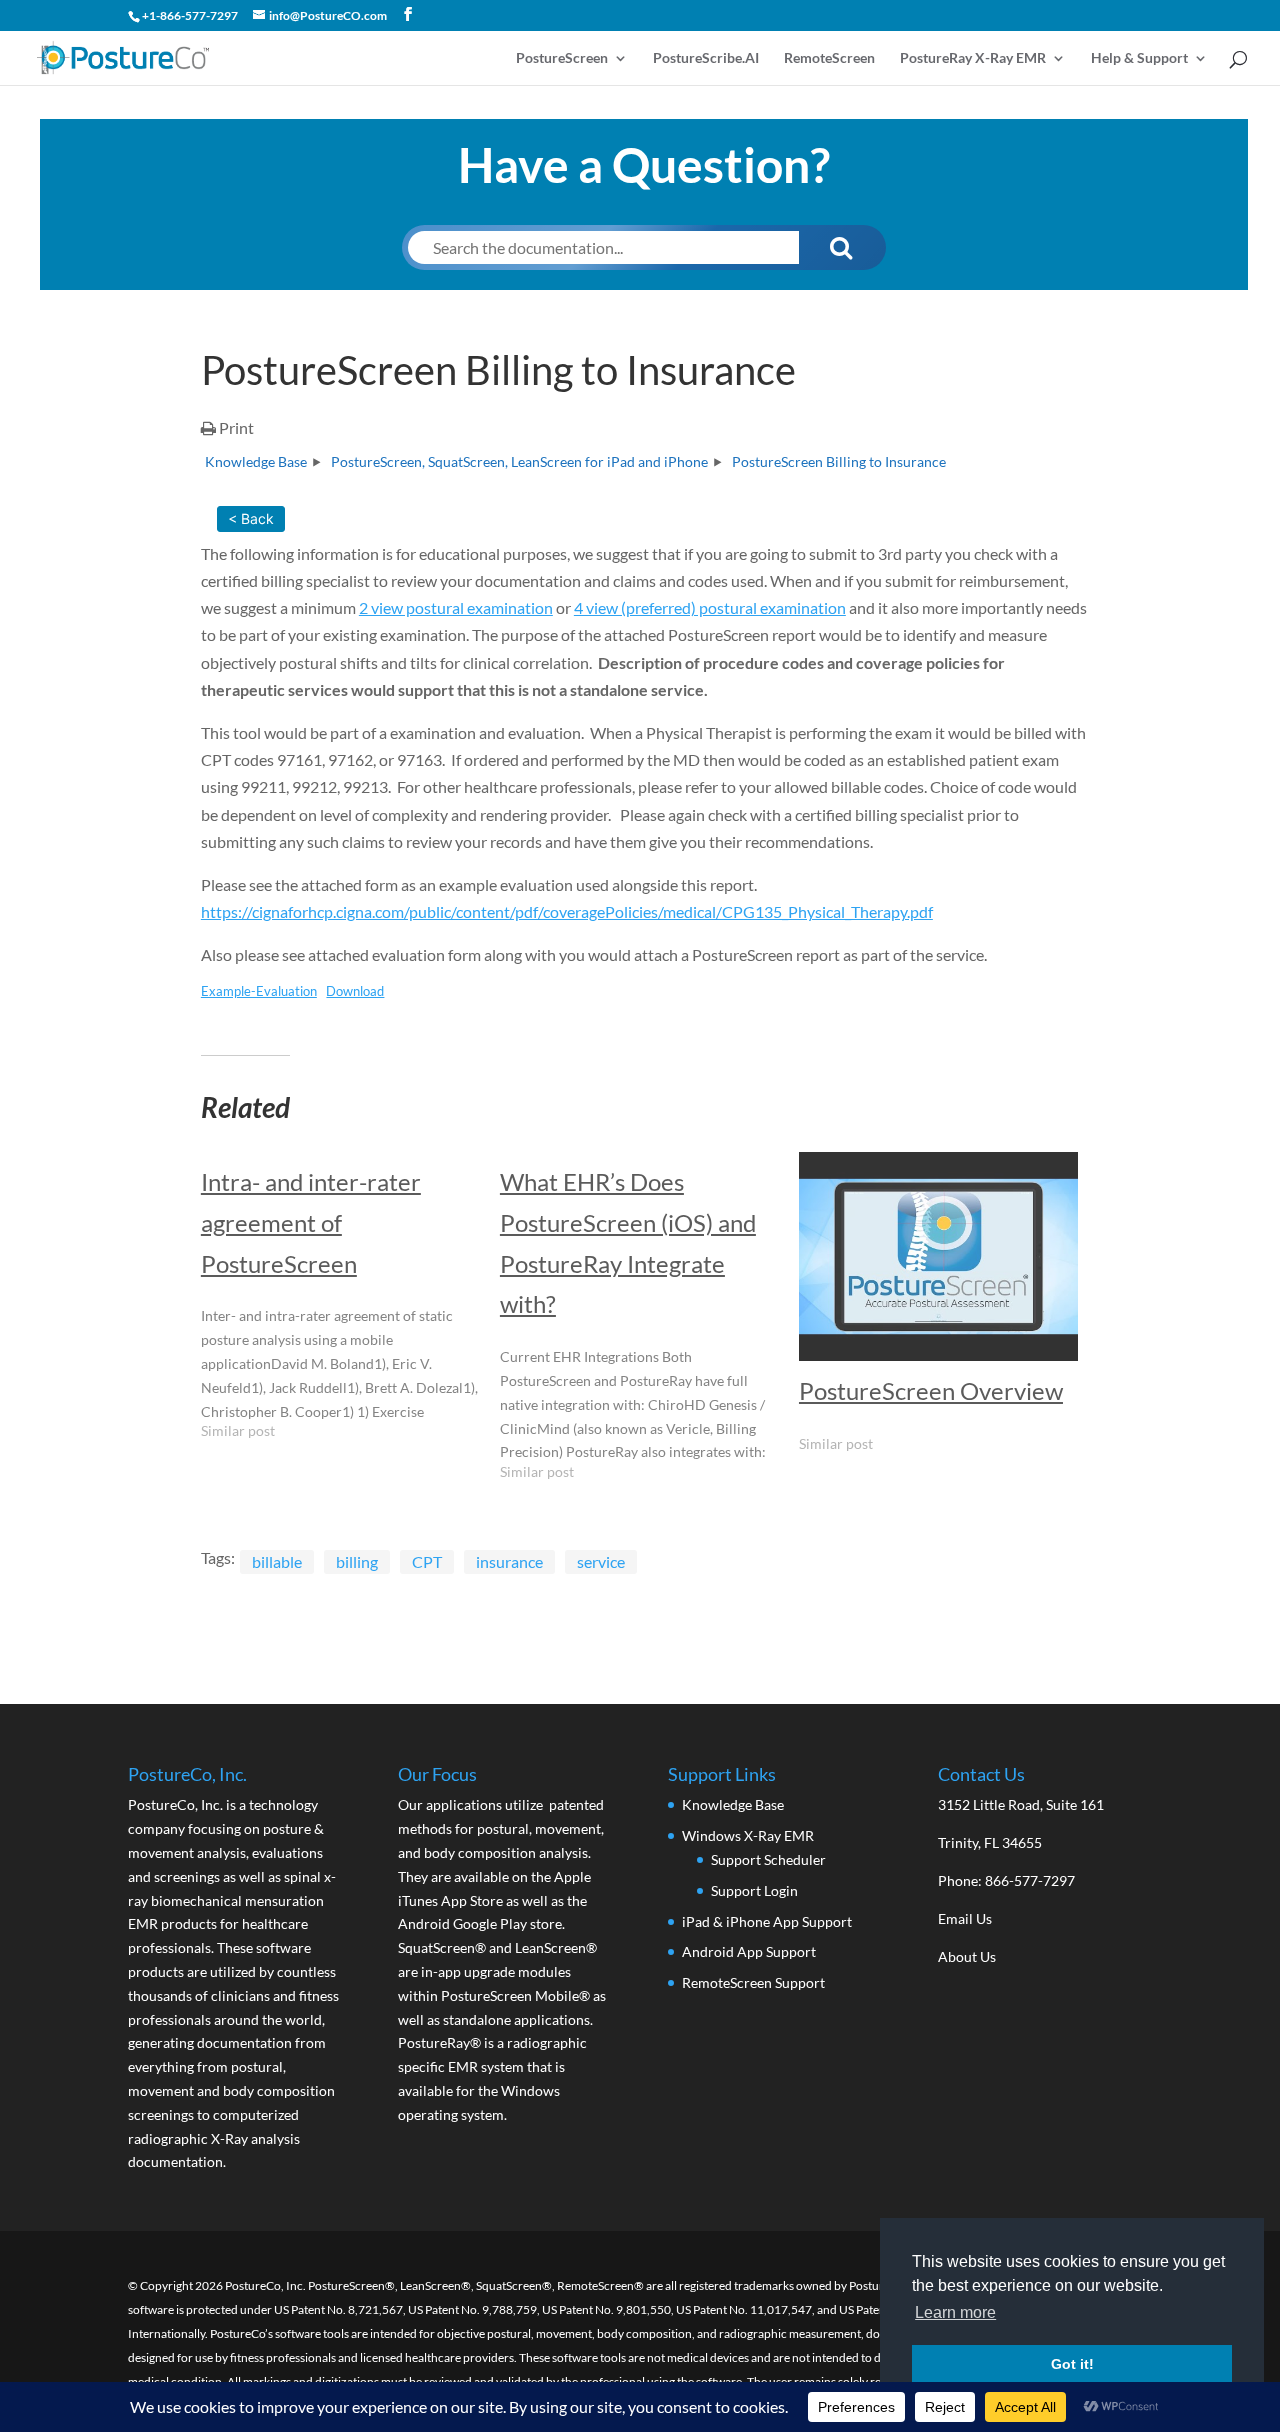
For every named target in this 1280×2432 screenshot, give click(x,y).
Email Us (965, 1918)
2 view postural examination (456, 607)
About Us (967, 1956)
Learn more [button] (955, 2312)
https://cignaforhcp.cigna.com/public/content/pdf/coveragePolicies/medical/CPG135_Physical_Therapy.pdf (567, 911)
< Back (251, 518)
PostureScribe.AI (706, 58)
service (601, 1561)
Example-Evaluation (259, 991)
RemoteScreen (829, 58)
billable (277, 1561)
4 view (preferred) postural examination (710, 607)
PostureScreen (562, 58)
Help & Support (1139, 58)
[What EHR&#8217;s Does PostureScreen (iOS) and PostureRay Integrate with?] (649, 1325)
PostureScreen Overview (931, 1390)
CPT (427, 1561)
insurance (509, 1561)
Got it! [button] (1072, 2364)
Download (355, 991)
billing (357, 1561)
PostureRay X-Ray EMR (973, 58)
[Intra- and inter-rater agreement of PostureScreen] (350, 1304)
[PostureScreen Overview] (938, 1256)
